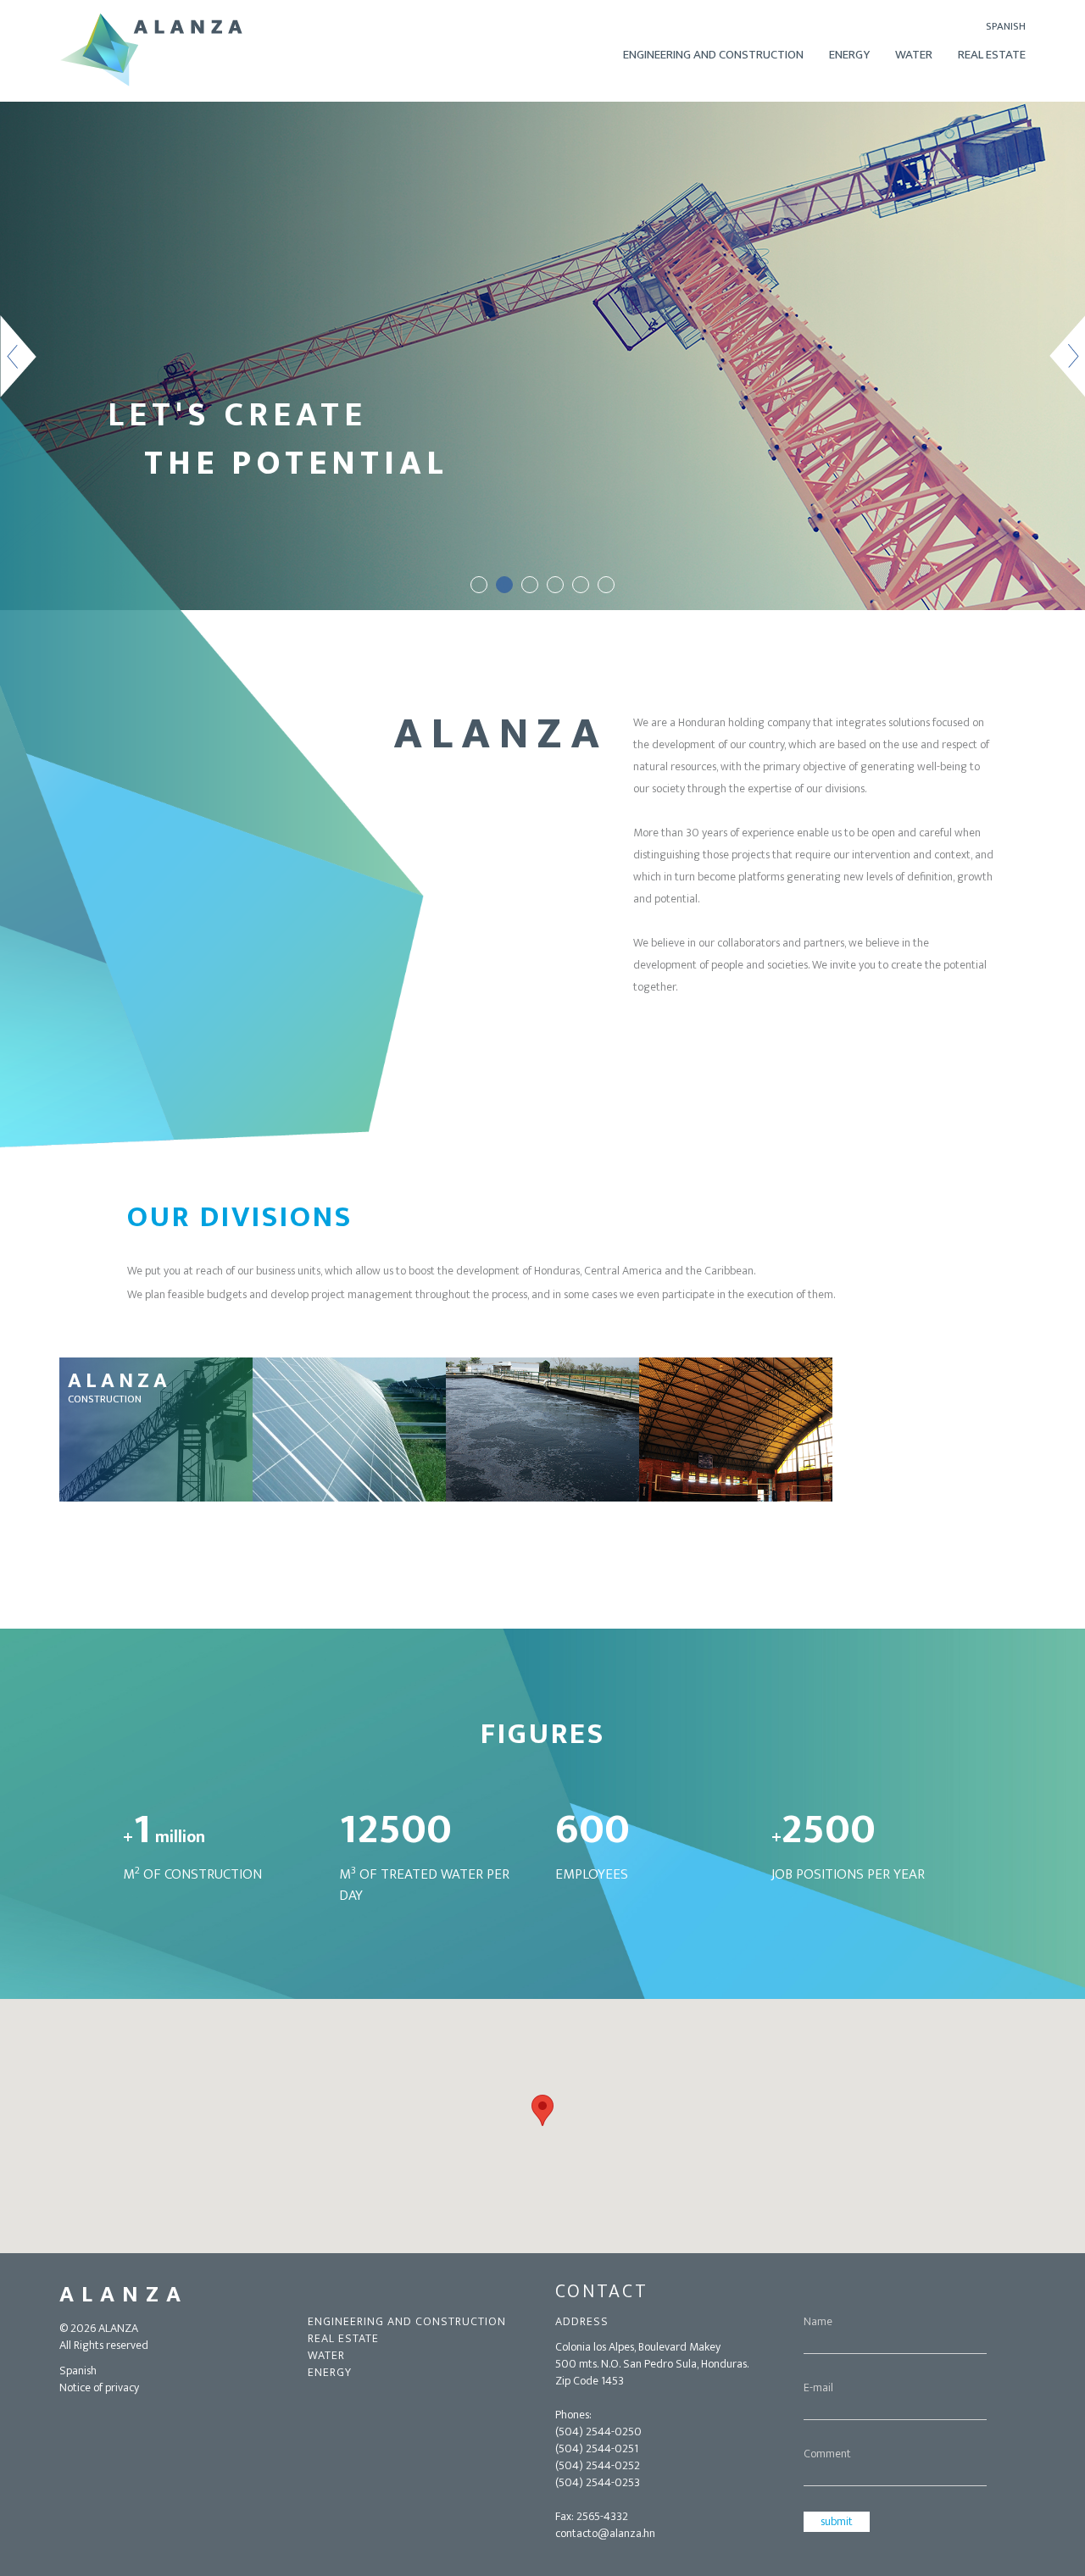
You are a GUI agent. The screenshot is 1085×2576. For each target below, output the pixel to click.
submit (837, 2521)
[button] (542, 2110)
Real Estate (992, 55)
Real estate (343, 2339)
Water (914, 55)
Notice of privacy (99, 2388)
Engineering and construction (713, 55)
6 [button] (606, 585)
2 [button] (504, 585)
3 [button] (530, 585)
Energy (849, 55)
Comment (827, 2454)
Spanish (1006, 26)
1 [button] (479, 585)
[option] (542, 356)
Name (818, 2322)
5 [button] (581, 585)
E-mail (818, 2388)
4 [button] (555, 585)
